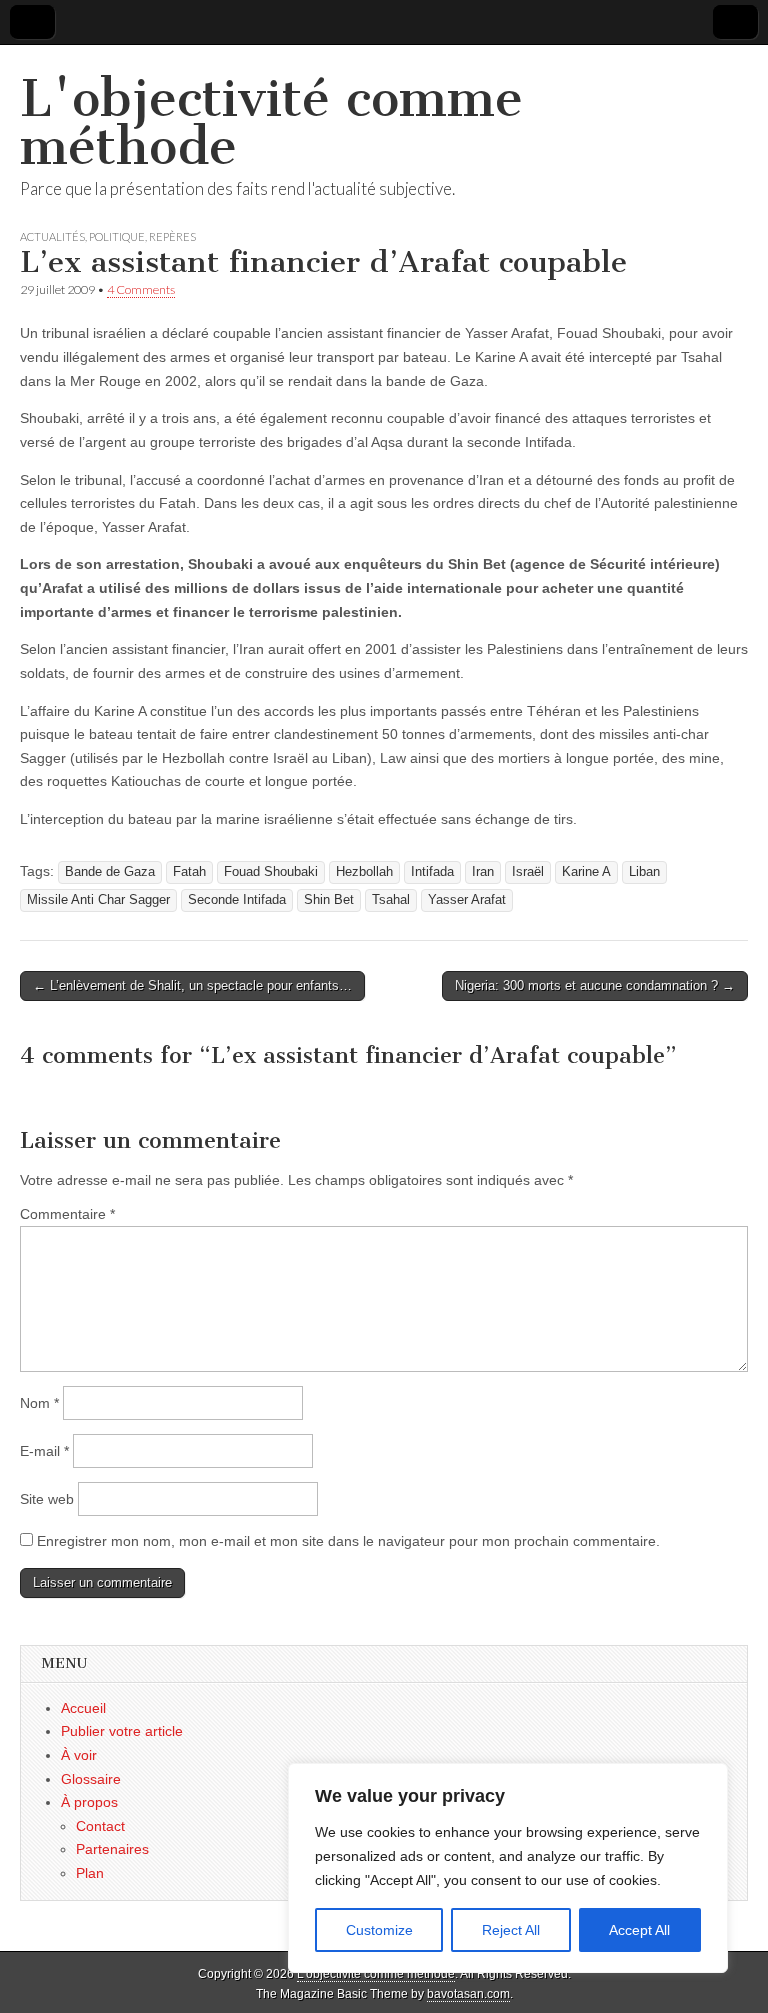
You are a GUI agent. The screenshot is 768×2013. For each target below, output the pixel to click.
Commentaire (67, 1214)
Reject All (511, 1930)
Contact (100, 1826)
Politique (117, 236)
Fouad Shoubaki (271, 872)
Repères (172, 236)
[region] (508, 1868)
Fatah (189, 872)
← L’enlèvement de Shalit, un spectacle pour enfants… (192, 985)
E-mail (44, 1451)
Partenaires (112, 1849)
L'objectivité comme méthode (271, 122)
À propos (89, 1802)
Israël (528, 872)
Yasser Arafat (467, 900)
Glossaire (91, 1779)
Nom (39, 1403)
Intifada (432, 872)
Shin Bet (329, 900)
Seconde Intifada (237, 900)
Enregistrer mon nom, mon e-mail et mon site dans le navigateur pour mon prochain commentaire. (348, 1541)
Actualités (52, 236)
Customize (379, 1930)
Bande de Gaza (110, 872)
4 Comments (141, 289)
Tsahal (391, 900)
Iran (483, 872)
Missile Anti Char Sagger (98, 900)
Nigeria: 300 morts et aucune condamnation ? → (595, 985)
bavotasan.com (468, 1994)
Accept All (639, 1930)
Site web (47, 1499)
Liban (644, 872)
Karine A (586, 872)
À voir (79, 1755)
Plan (90, 1873)
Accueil (83, 1708)
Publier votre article (122, 1731)
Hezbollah (364, 872)
